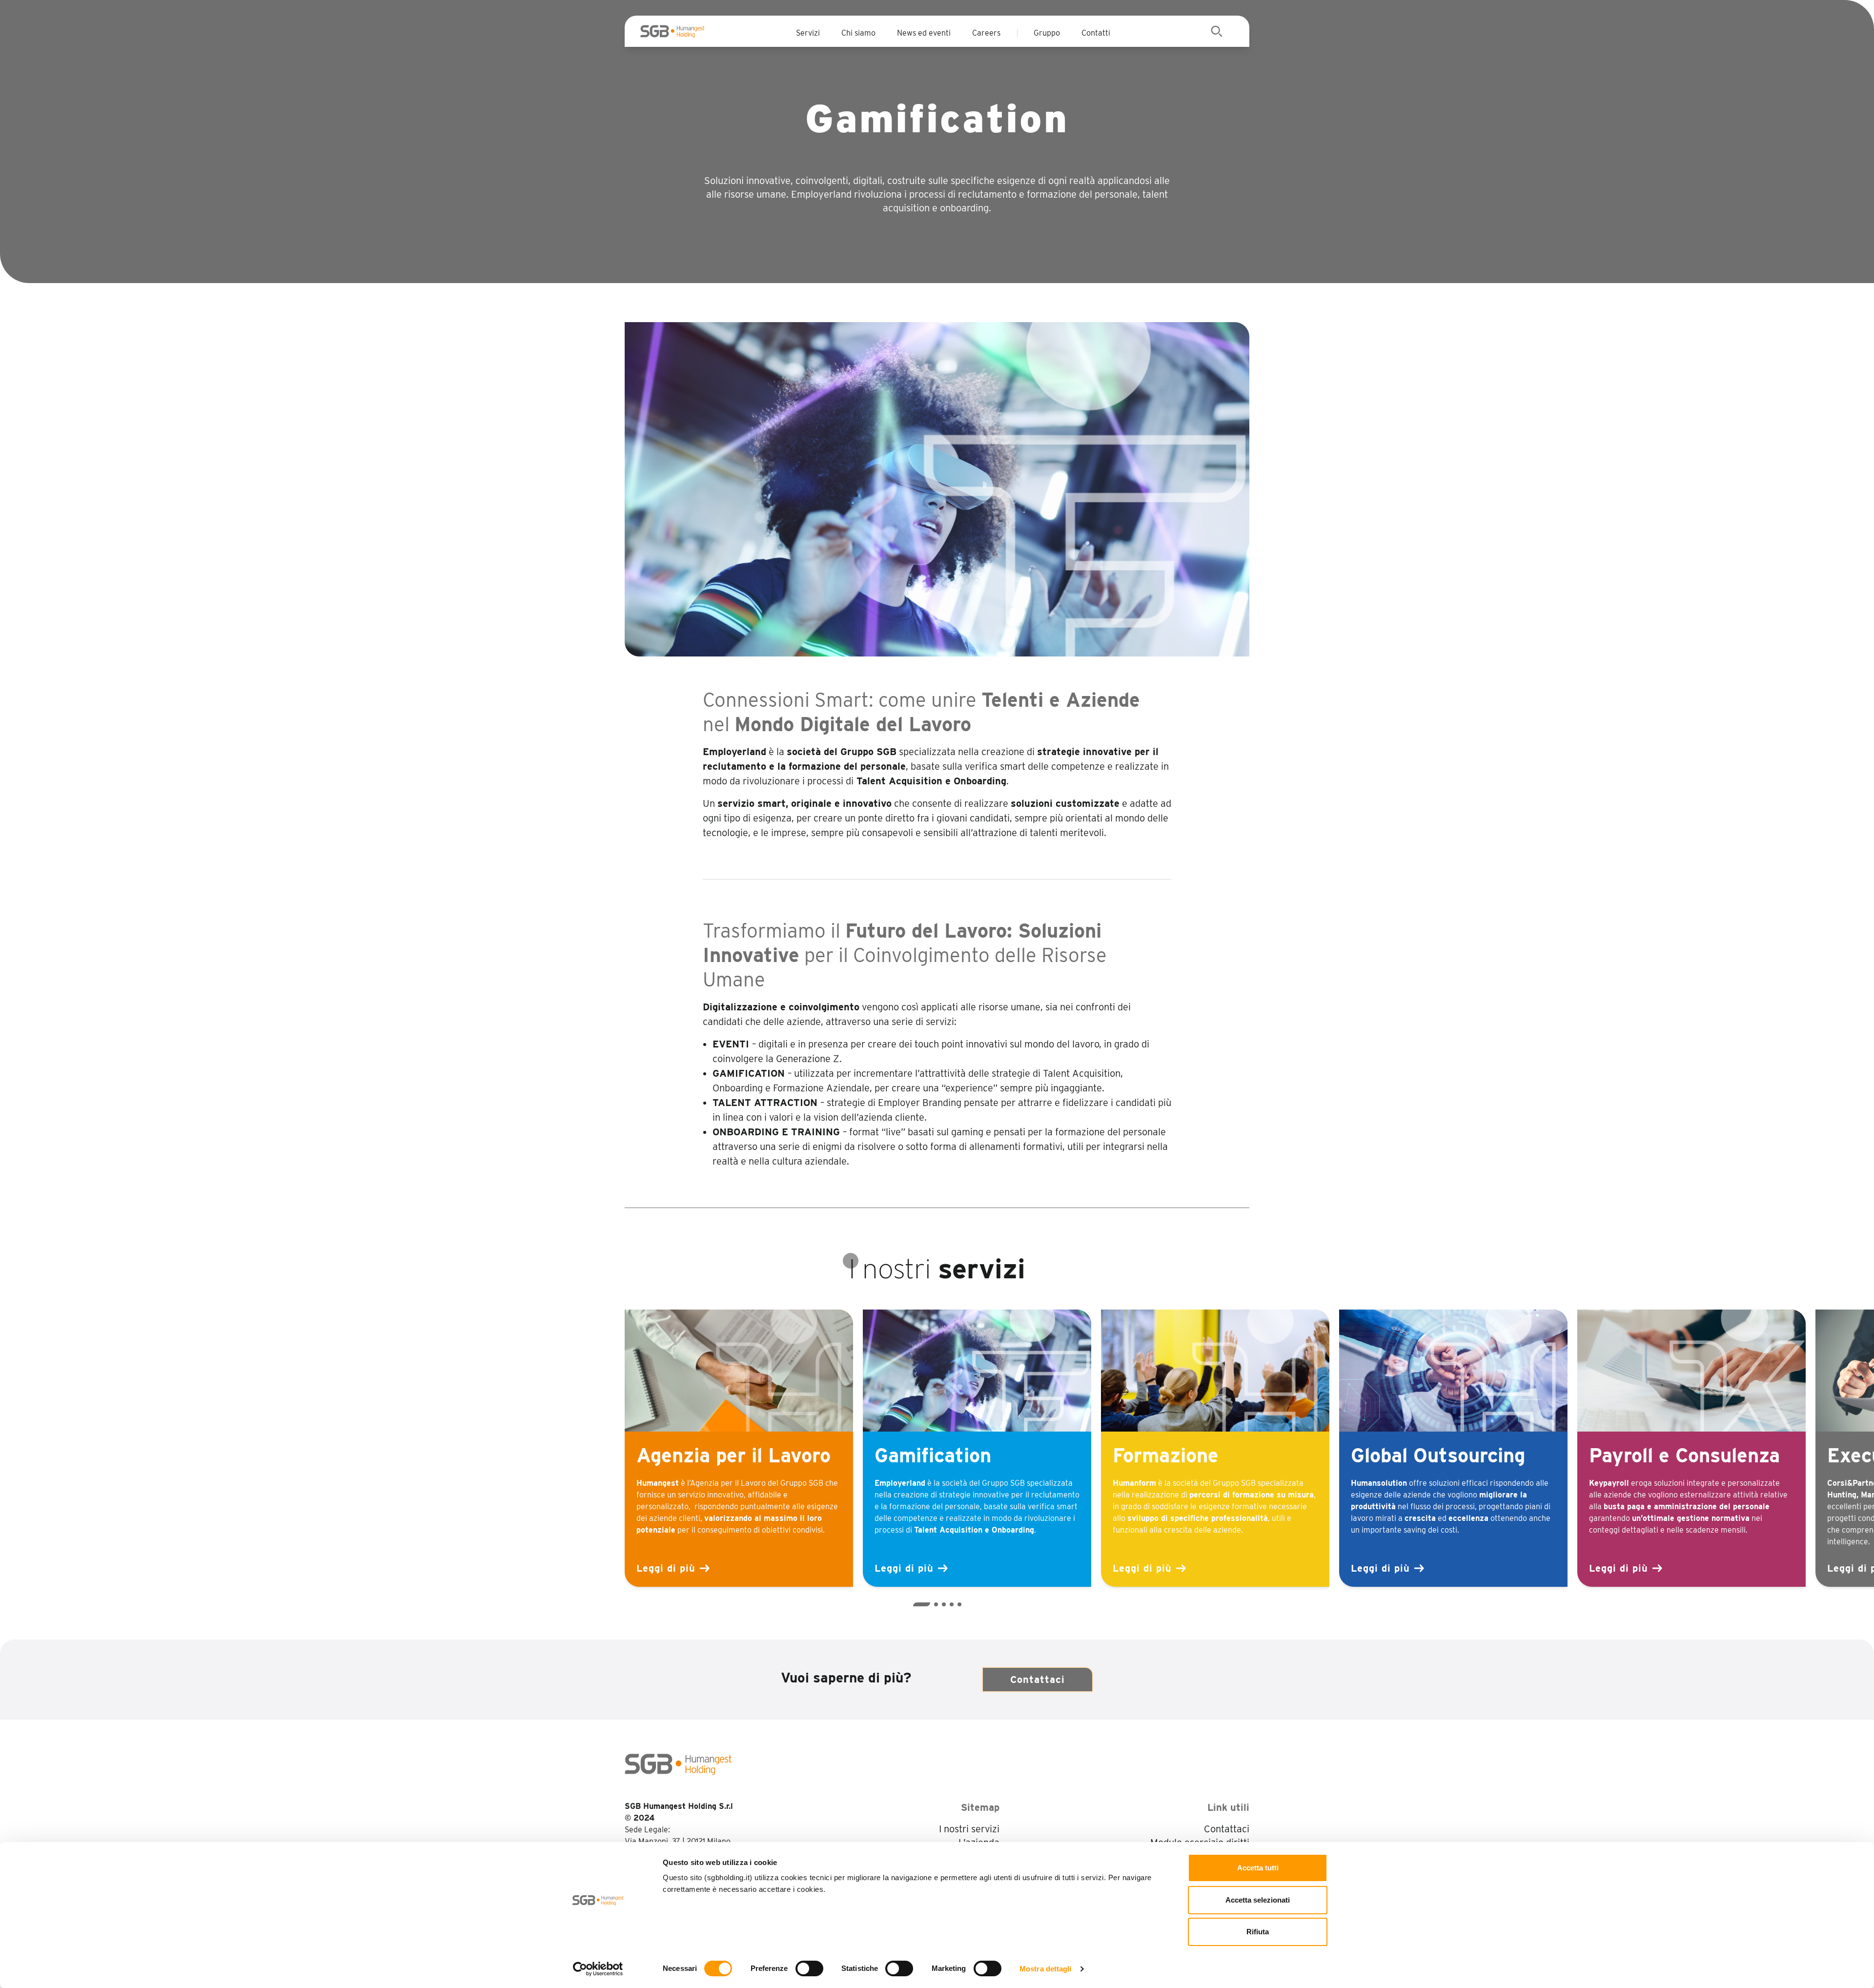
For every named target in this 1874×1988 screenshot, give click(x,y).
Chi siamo (858, 33)
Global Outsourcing (1438, 1455)
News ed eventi (924, 33)
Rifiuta (1258, 1932)
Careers (986, 33)
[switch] (809, 1968)
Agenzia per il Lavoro (733, 1455)
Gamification (933, 1455)
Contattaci (1038, 1680)
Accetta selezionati (1258, 1900)
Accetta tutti (1258, 1868)
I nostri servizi (969, 1829)
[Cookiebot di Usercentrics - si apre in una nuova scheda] (598, 1969)
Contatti (1096, 33)
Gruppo (1047, 33)
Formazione (1166, 1455)
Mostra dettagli (1046, 1969)
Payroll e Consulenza (1684, 1455)
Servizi (808, 33)
